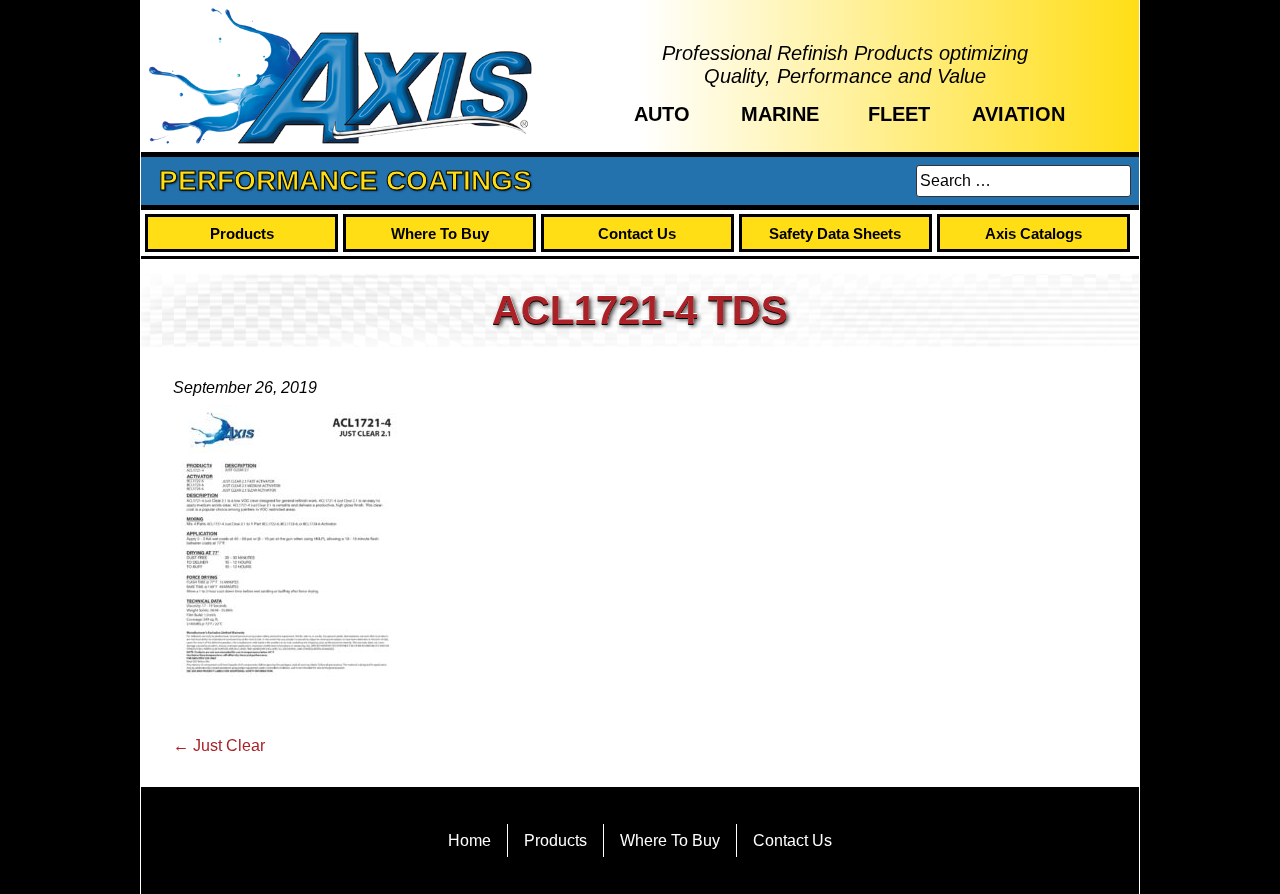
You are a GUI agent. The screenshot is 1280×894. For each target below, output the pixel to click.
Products (242, 233)
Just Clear (219, 745)
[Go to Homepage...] (340, 76)
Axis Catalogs (1033, 233)
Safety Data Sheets (835, 233)
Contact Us (637, 233)
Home (469, 840)
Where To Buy (440, 233)
